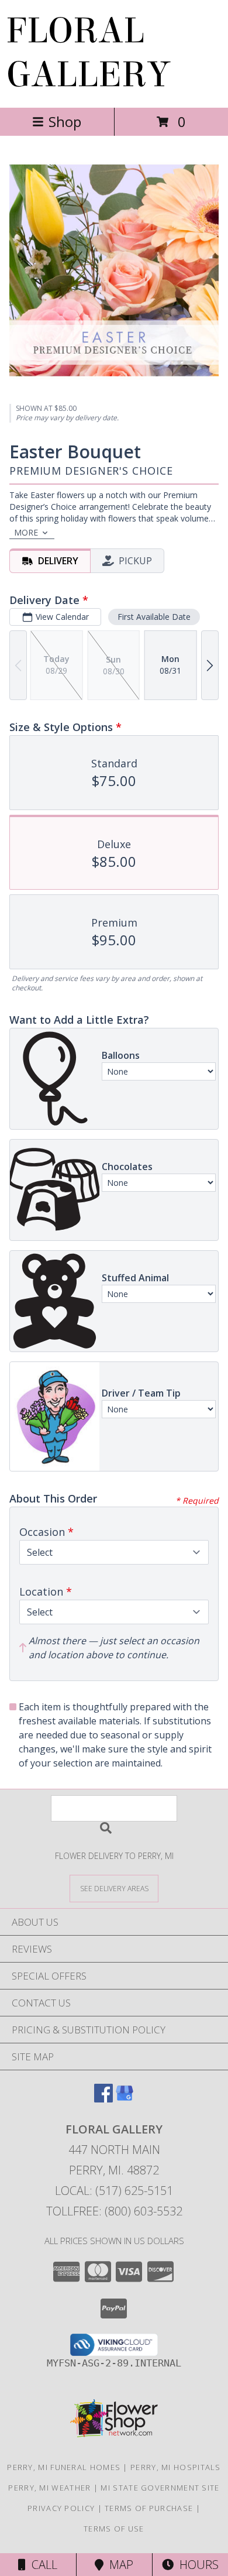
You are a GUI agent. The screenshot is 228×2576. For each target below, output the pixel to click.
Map (118, 2565)
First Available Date (154, 617)
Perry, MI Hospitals (176, 2467)
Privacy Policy (61, 2508)
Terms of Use (114, 2529)
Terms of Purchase (149, 2508)
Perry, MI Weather (49, 2488)
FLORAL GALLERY (88, 53)
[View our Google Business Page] (125, 2099)
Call (42, 2565)
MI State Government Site (160, 2488)
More (26, 532)
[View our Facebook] (103, 2099)
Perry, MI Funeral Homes (64, 2467)
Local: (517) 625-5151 (114, 2191)
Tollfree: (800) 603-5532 (114, 2211)
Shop (65, 121)
